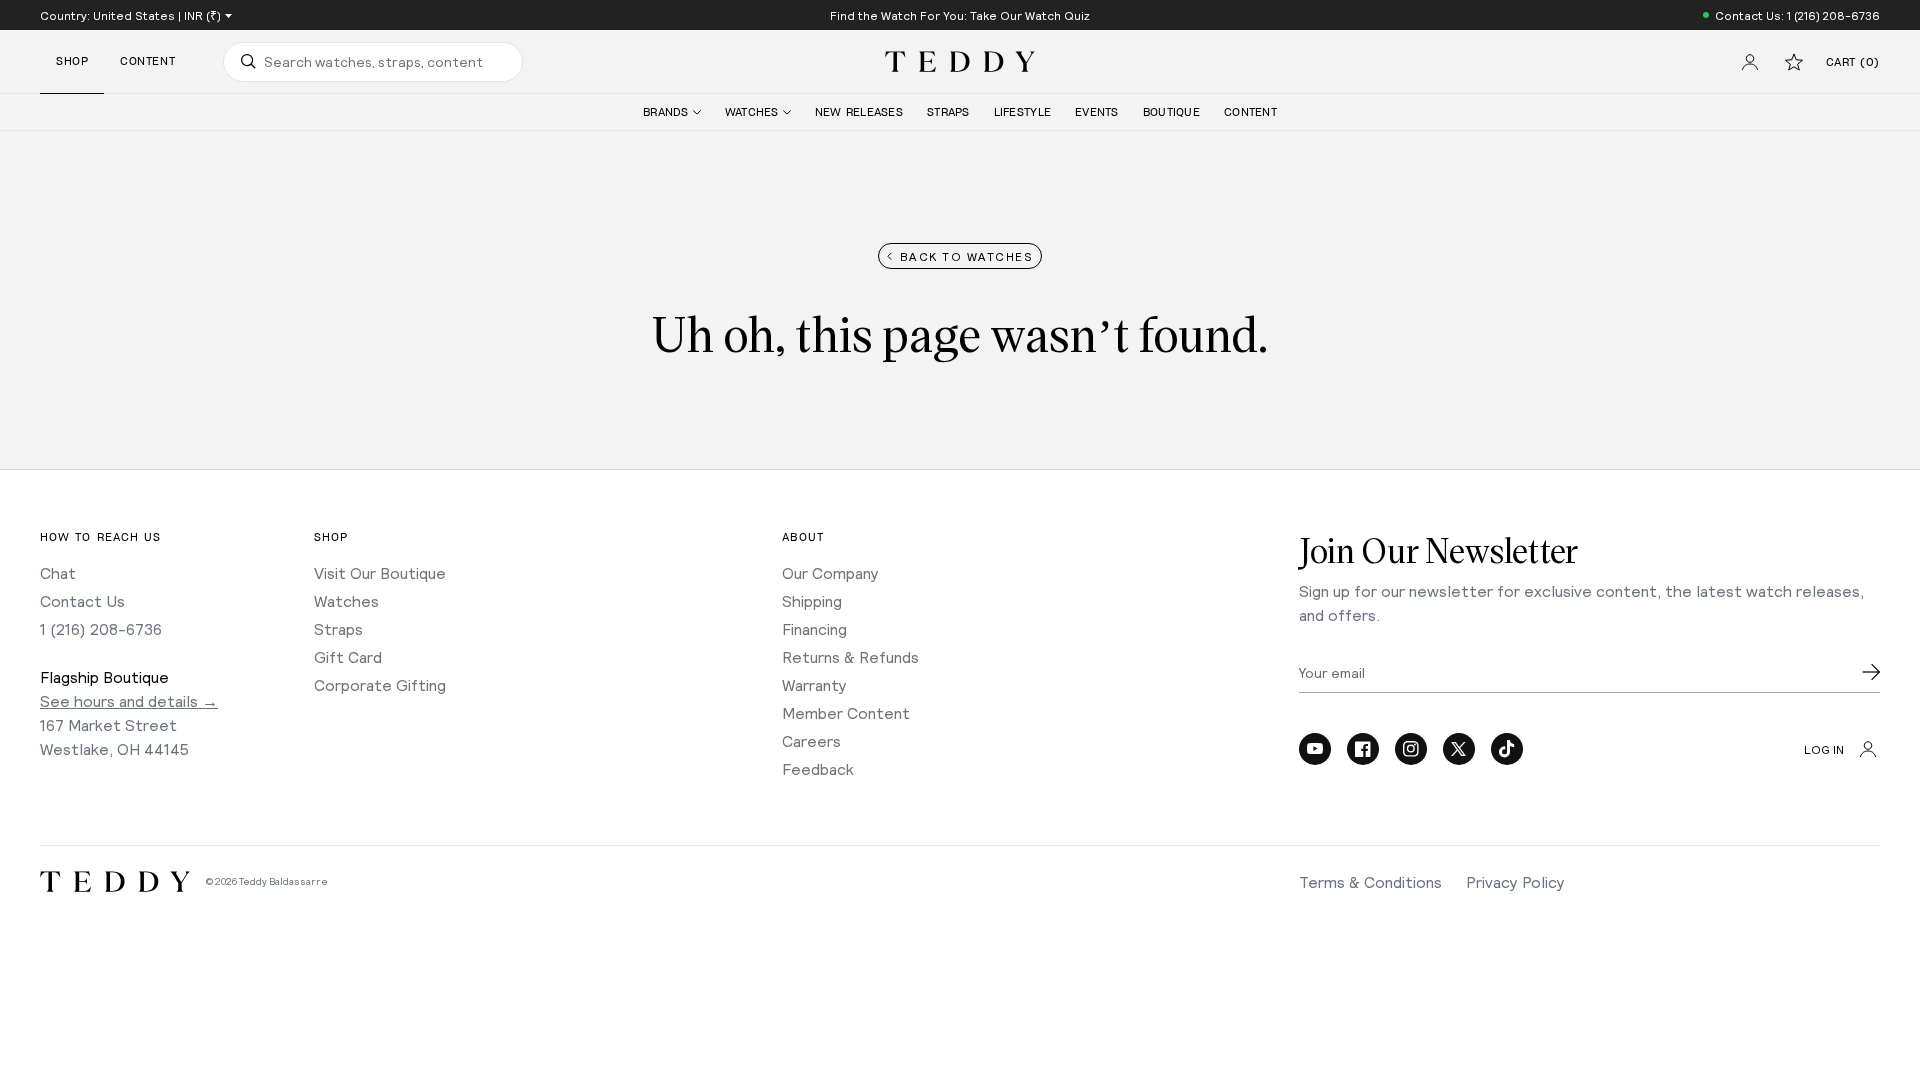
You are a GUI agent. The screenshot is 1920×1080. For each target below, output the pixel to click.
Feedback (818, 768)
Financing (814, 628)
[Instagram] (1411, 749)
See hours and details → (129, 700)
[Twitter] (1459, 749)
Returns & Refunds (850, 656)
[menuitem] (672, 112)
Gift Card (348, 656)
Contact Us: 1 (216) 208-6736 (1797, 15)
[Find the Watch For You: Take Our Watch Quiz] (960, 15)
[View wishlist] (1794, 62)
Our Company (830, 572)
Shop (72, 61)
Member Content (846, 712)
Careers (811, 740)
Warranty (814, 684)
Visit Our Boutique (380, 572)
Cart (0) (1853, 62)
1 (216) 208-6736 (101, 628)
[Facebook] (1363, 749)
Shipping (812, 600)
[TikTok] (1507, 749)
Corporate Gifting (380, 684)
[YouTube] (1315, 749)
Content (147, 61)
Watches (346, 600)
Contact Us (82, 600)
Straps (338, 628)
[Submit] (1871, 672)
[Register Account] (1750, 62)
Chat (58, 572)
